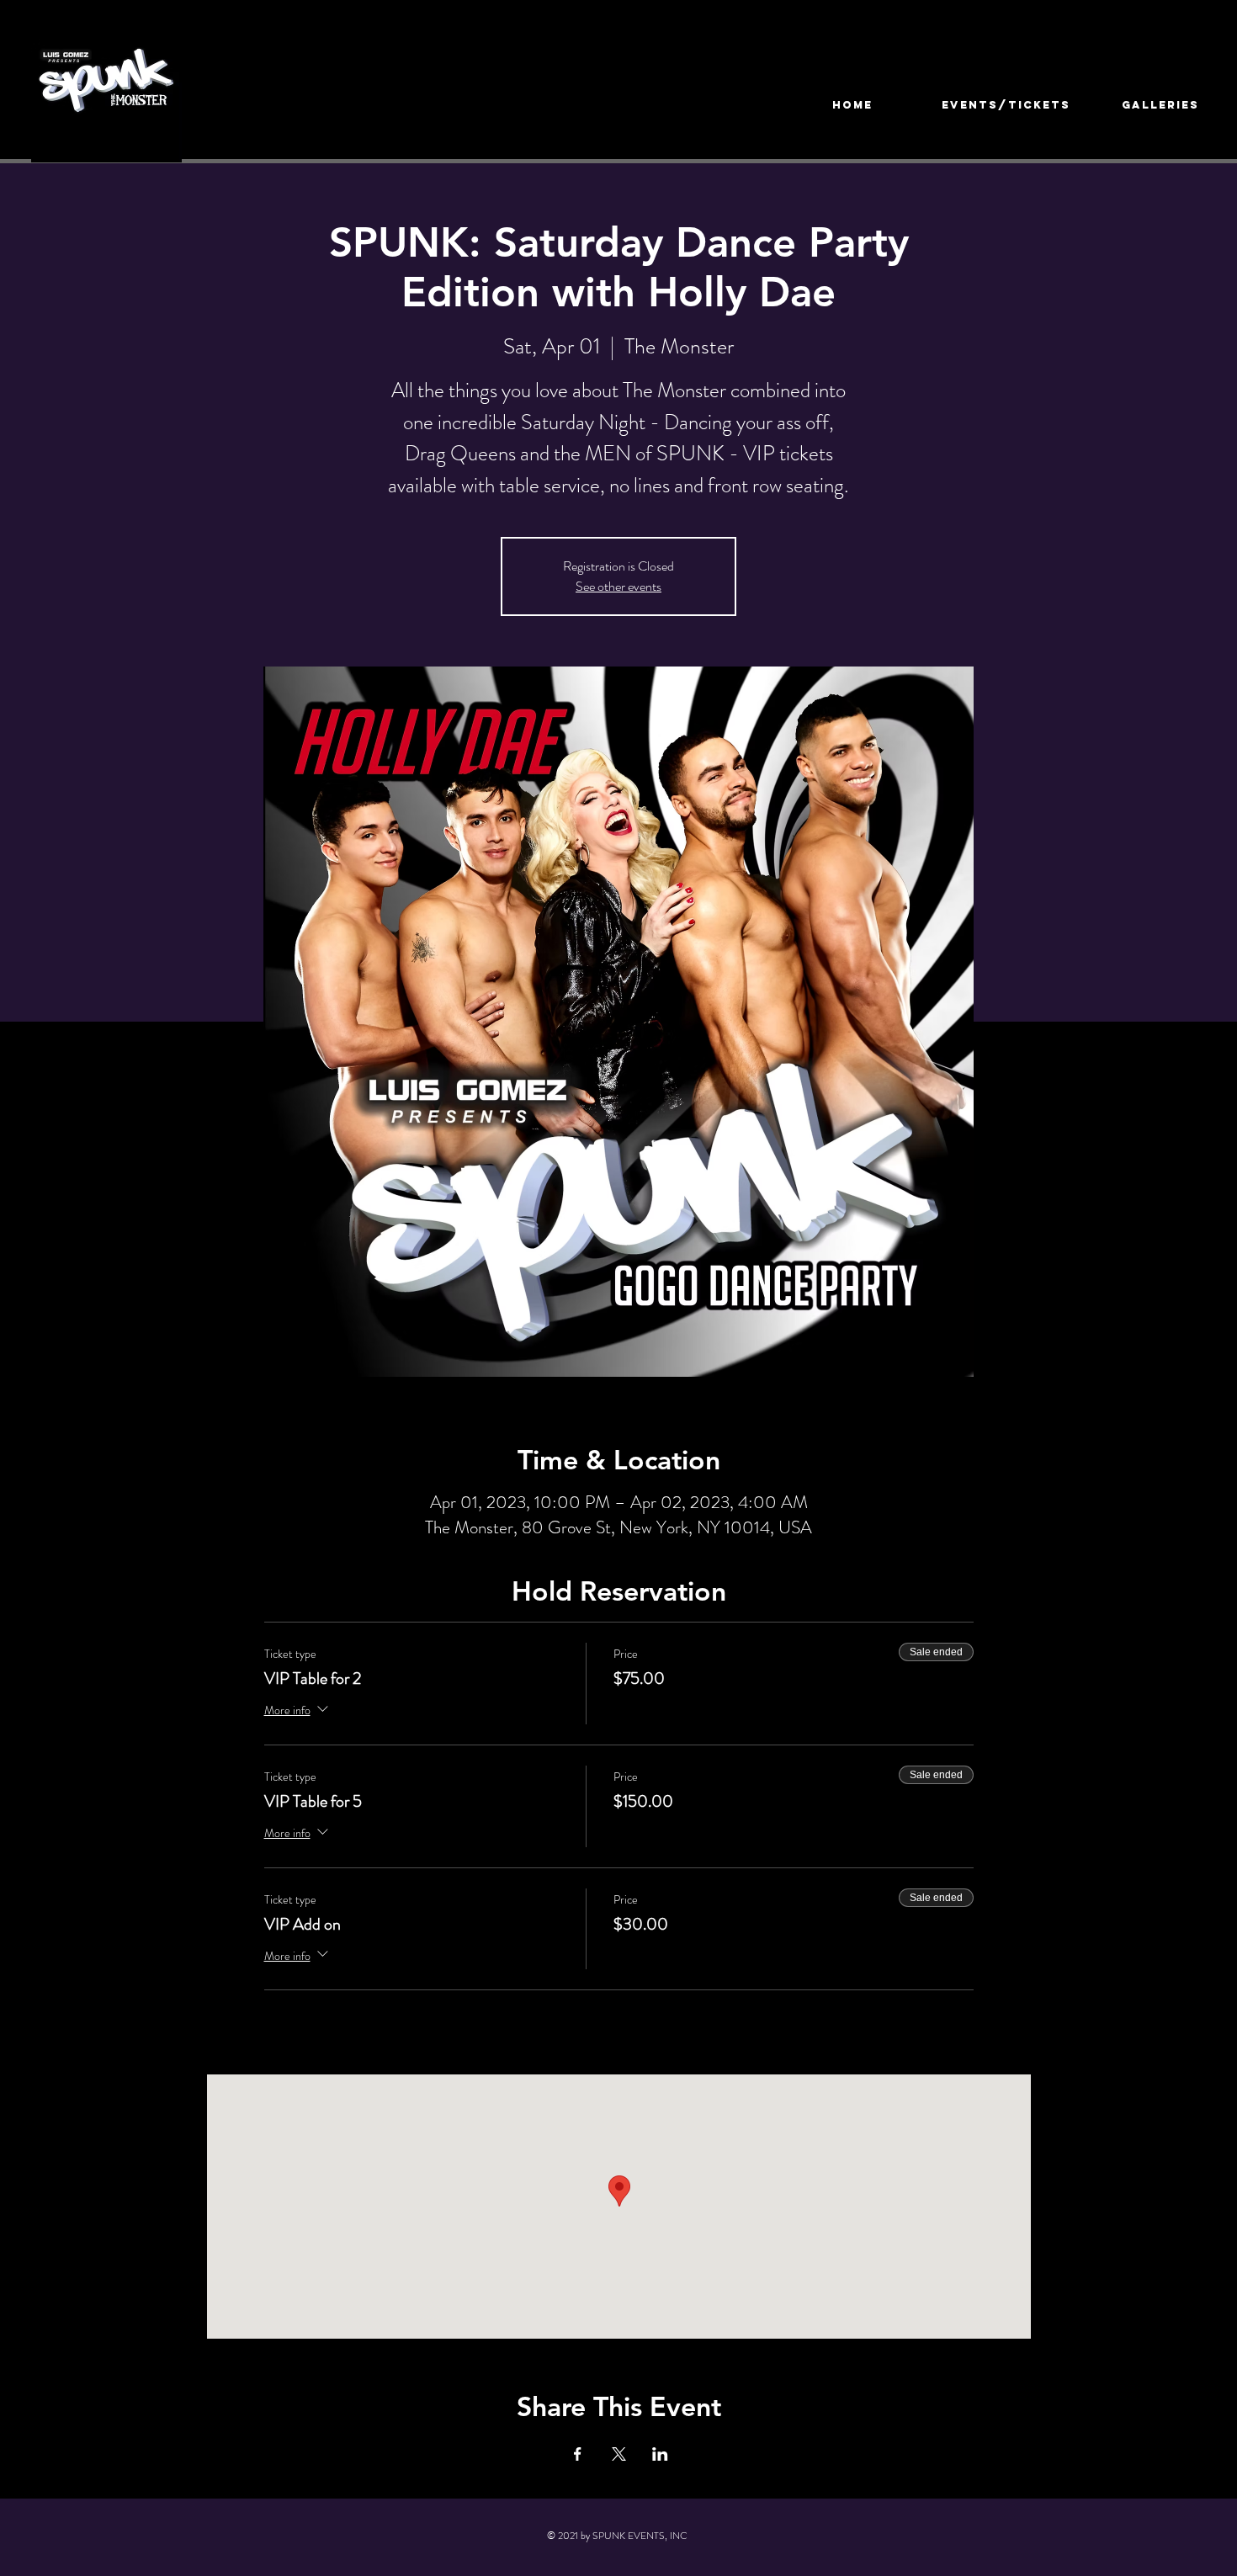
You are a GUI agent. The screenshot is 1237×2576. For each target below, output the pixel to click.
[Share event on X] (619, 2454)
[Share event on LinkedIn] (660, 2454)
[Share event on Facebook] (578, 2454)
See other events (618, 586)
